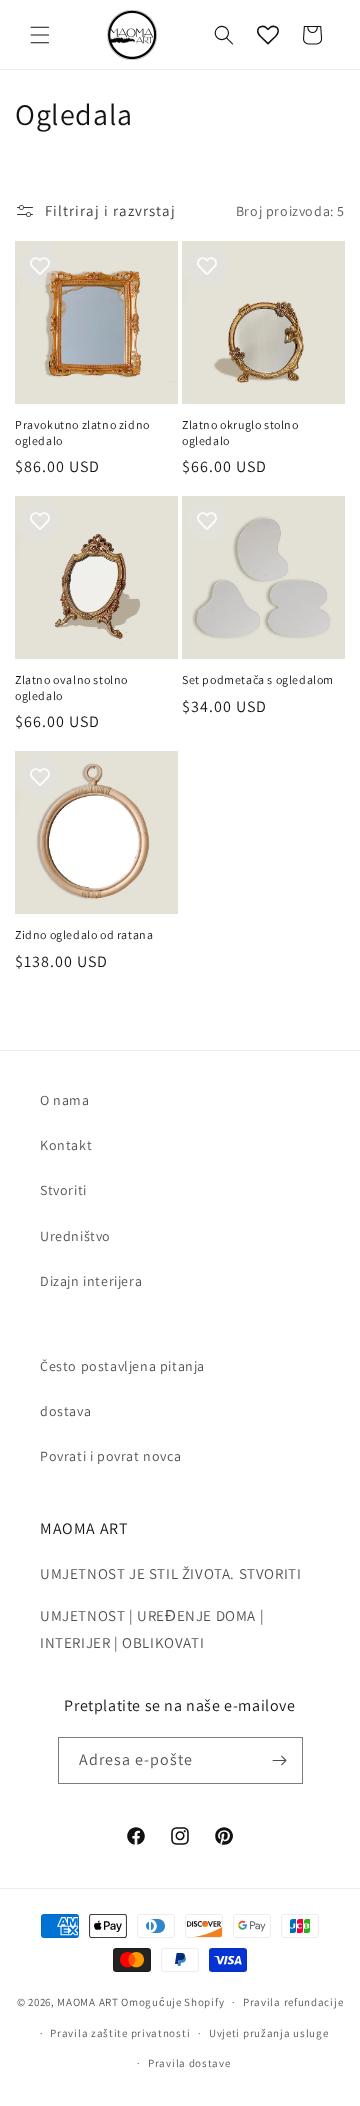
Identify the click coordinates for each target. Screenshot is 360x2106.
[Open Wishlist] (268, 35)
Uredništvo (75, 1236)
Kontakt (66, 1145)
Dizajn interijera (91, 1281)
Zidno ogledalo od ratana (84, 934)
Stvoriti (63, 1190)
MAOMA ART (87, 2002)
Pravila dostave (189, 2063)
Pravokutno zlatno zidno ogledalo (82, 432)
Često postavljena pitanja (122, 1366)
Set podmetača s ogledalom (258, 679)
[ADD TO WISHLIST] (40, 266)
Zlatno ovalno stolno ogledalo (71, 687)
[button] (40, 35)
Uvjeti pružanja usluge (268, 2033)
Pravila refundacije (293, 2002)
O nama (65, 1100)
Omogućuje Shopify (172, 2002)
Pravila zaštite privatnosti (120, 2033)
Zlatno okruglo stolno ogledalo (240, 432)
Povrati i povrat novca (110, 1456)
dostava (65, 1411)
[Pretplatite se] (280, 1760)
